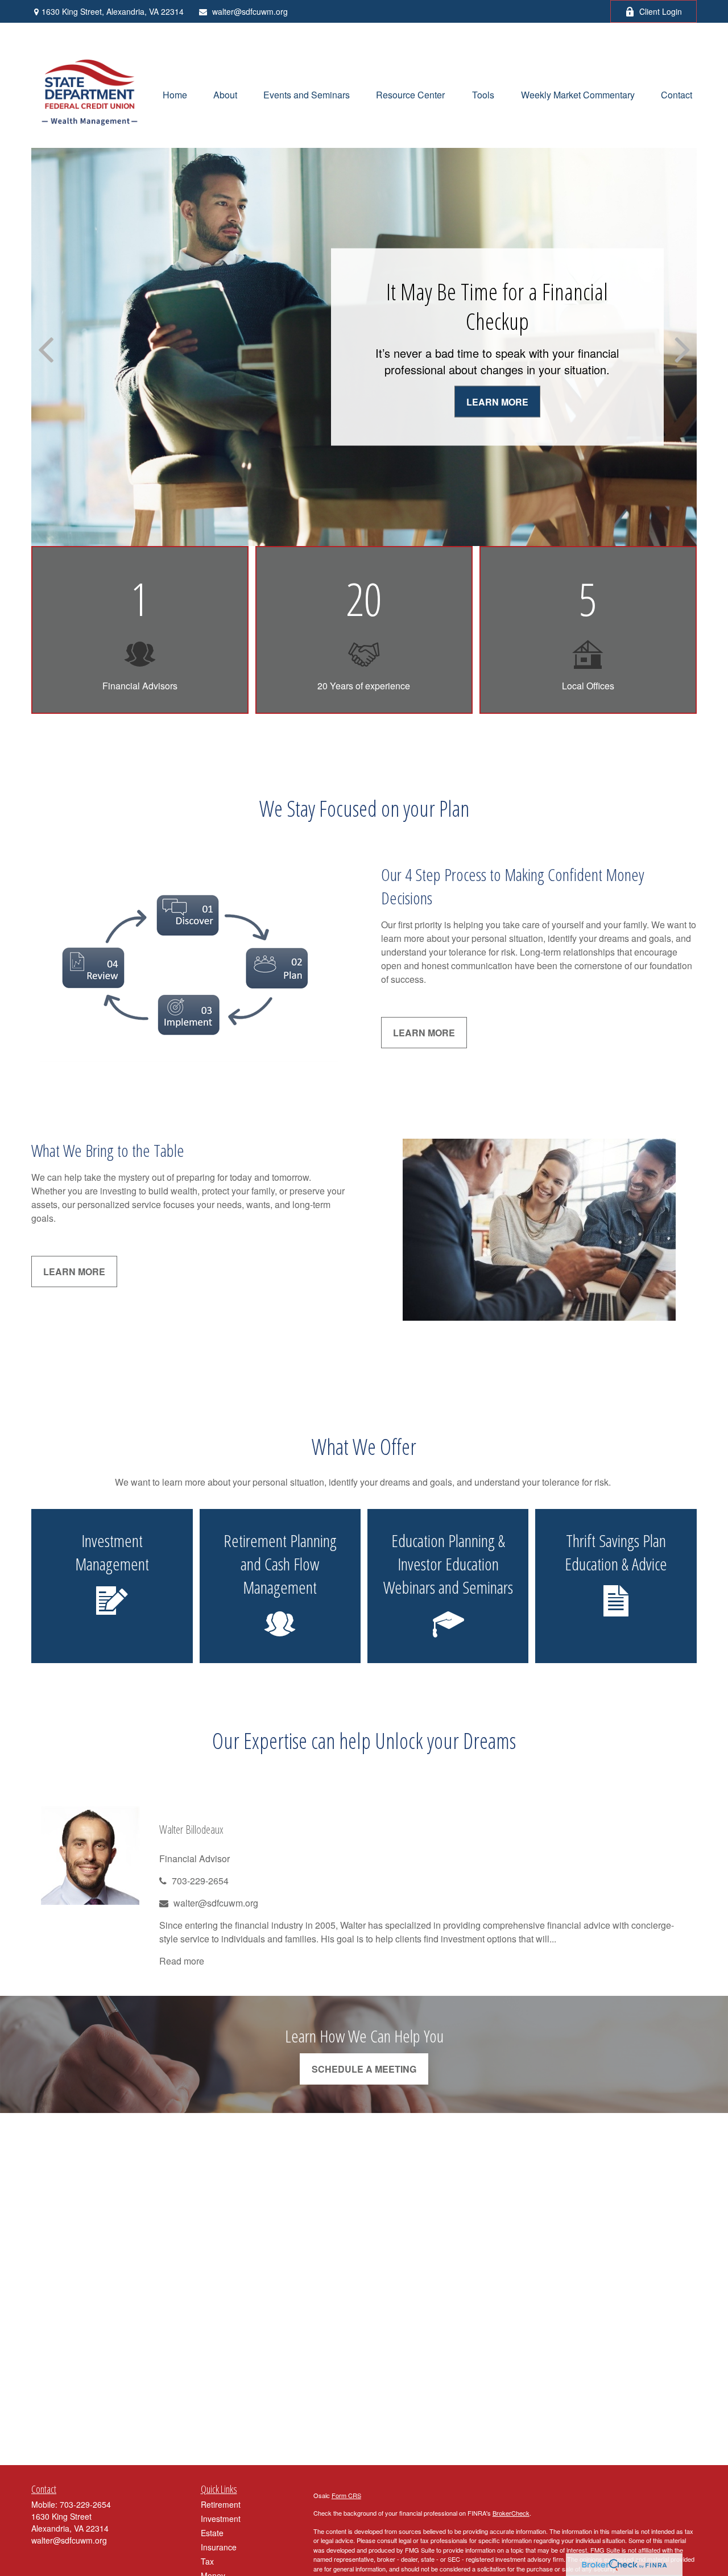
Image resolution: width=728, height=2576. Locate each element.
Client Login (661, 11)
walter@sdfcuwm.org (250, 11)
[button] (175, 94)
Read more (182, 1961)
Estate (212, 2533)
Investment (221, 2519)
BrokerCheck (511, 2513)
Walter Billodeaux (191, 1829)
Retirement (221, 2504)
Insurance (219, 2547)
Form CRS (346, 2495)
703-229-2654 (200, 1881)
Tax (207, 2561)
